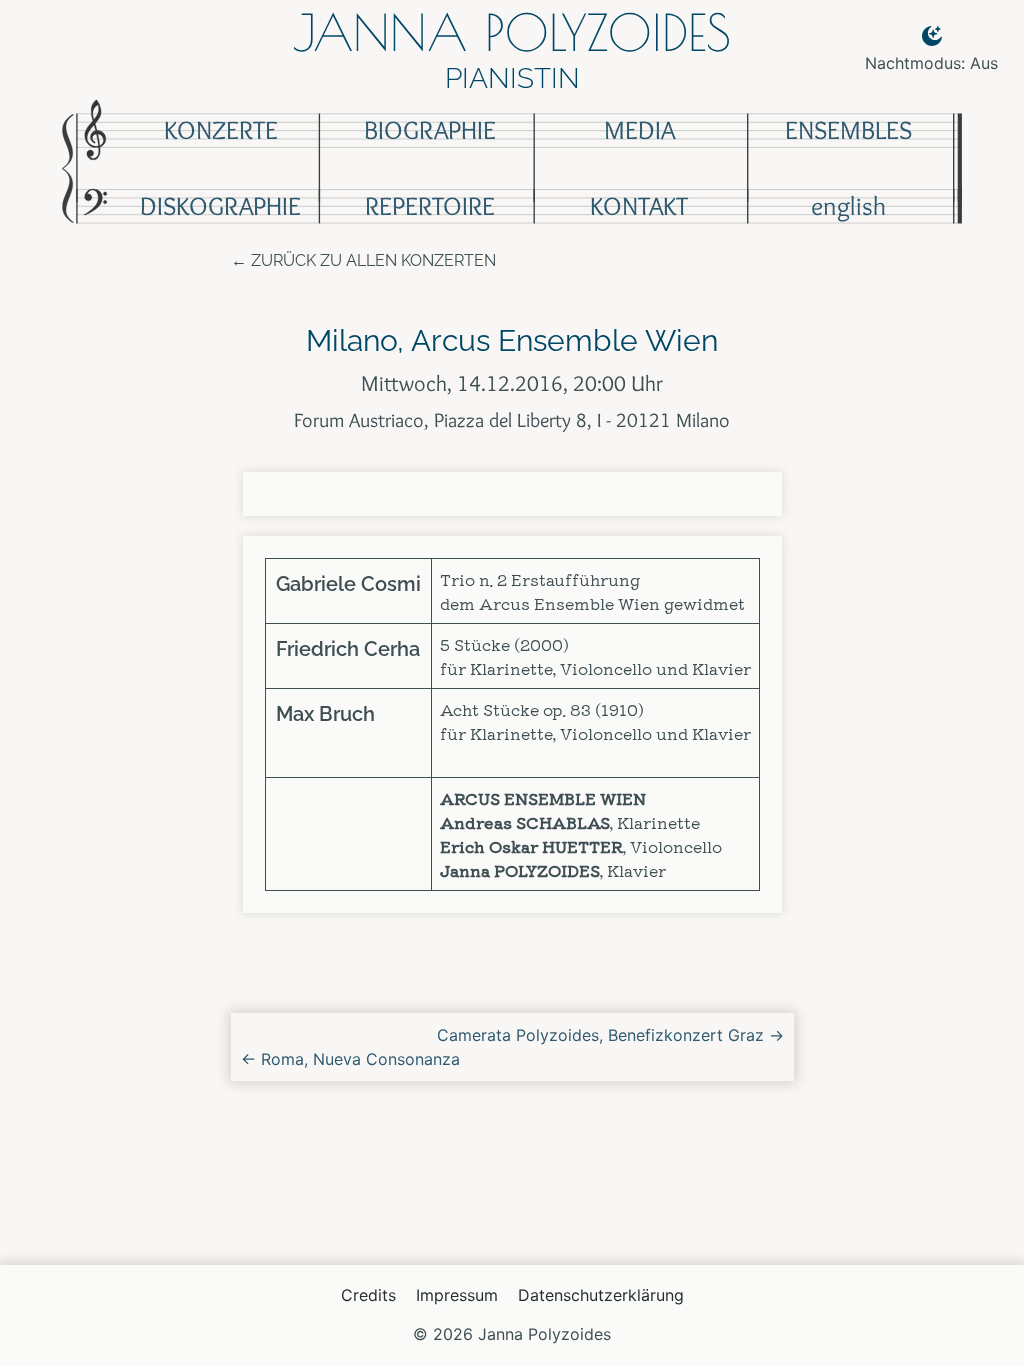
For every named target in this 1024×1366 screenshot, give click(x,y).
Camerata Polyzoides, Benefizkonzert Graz (610, 1035)
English (848, 206)
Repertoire (430, 206)
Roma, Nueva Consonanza (350, 1059)
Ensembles (848, 130)
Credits (368, 1295)
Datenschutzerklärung (601, 1295)
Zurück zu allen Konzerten (373, 260)
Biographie (430, 130)
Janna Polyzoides (512, 32)
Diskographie (220, 206)
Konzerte (221, 130)
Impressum (457, 1295)
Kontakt (639, 206)
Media (639, 130)
